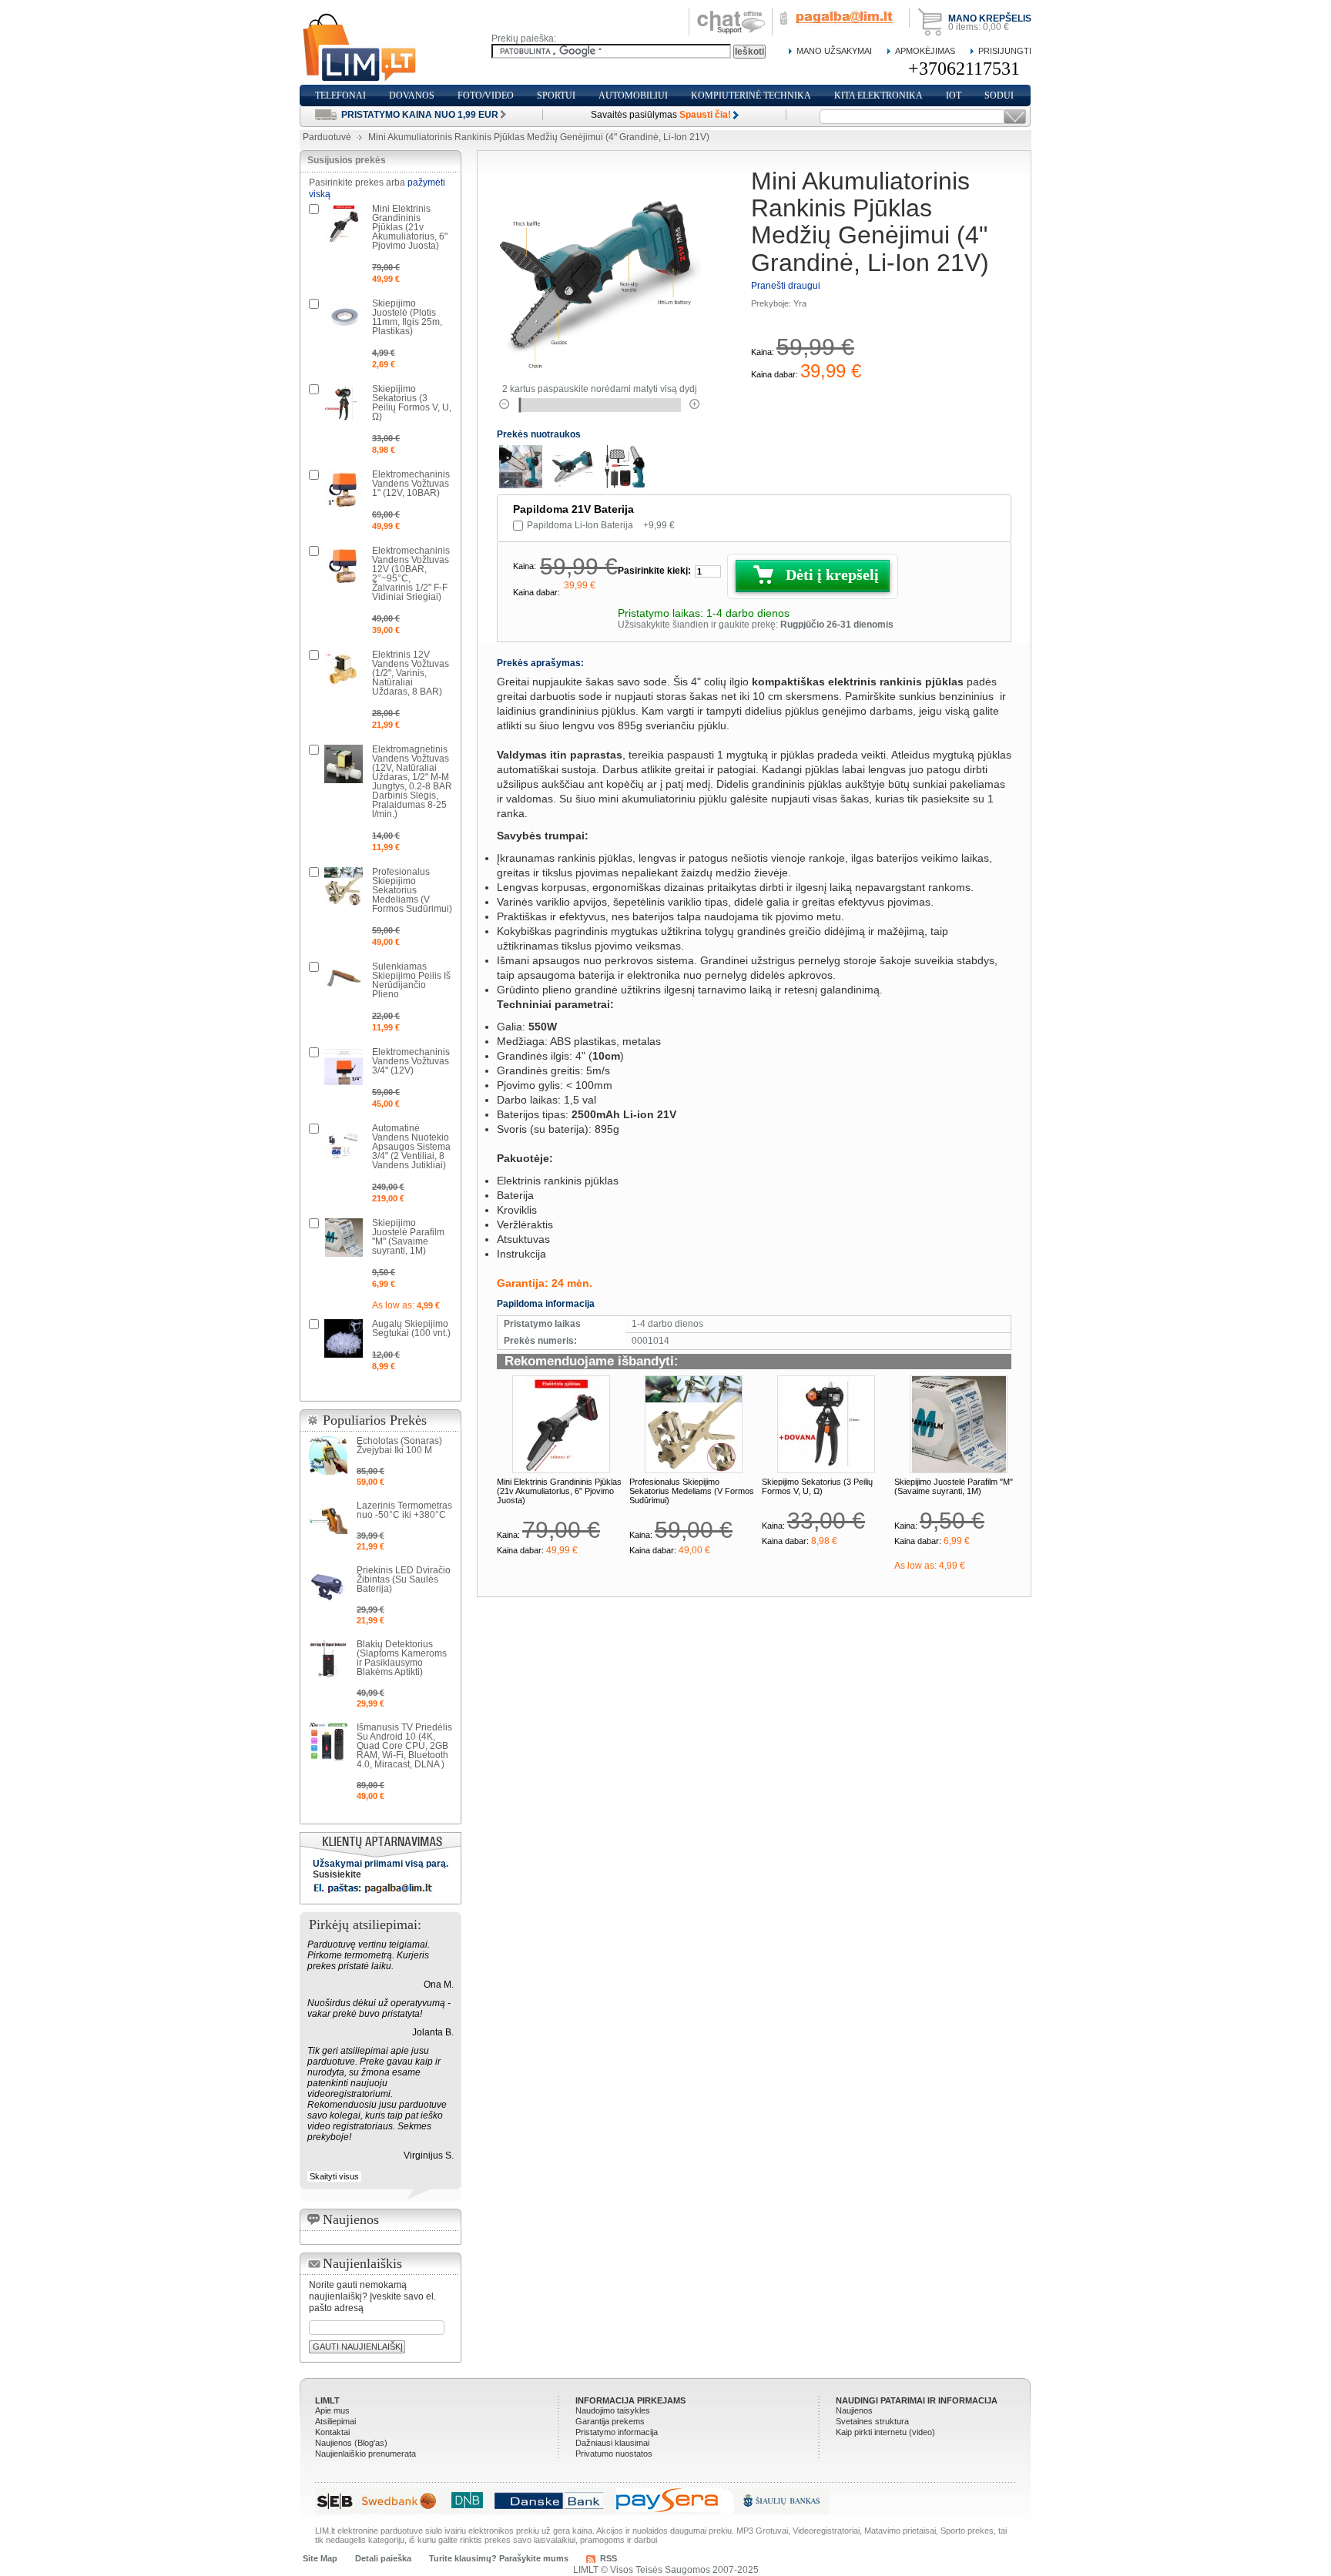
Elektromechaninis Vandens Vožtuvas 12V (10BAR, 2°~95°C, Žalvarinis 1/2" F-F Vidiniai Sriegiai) (411, 574)
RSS (609, 2558)
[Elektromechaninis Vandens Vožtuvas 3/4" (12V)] (344, 1067)
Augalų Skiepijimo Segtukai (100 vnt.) (411, 1328)
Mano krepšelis (990, 18)
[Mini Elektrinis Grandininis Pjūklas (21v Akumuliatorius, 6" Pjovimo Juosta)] (561, 1424)
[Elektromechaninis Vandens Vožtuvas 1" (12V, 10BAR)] (344, 489)
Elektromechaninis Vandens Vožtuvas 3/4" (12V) (411, 1061)
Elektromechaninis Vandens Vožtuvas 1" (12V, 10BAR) (411, 484)
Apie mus (332, 2410)
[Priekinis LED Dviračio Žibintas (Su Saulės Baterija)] (328, 1585)
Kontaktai (332, 2432)
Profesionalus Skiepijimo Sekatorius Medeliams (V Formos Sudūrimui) (692, 1491)
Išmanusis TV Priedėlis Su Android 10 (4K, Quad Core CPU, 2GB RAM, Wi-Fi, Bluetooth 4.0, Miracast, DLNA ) (404, 1746)
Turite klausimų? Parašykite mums (499, 2558)
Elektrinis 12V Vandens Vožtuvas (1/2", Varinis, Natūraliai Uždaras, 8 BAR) (411, 673)
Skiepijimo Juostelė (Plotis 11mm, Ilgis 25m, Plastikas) (407, 317)
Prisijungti (1005, 51)
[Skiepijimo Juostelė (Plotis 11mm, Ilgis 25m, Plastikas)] (344, 318)
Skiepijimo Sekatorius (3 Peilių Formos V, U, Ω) (817, 1486)
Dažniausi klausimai (612, 2443)
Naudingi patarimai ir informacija (917, 2400)
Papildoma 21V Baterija (573, 509)
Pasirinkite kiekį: (654, 571)
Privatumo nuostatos (614, 2454)
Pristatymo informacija (617, 2432)
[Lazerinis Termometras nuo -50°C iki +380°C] (328, 1520)
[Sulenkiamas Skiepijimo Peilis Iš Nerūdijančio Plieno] (344, 981)
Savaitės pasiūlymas (661, 115)
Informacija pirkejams (630, 2400)
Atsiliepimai (335, 2421)
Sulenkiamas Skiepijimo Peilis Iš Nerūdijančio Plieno (411, 980)
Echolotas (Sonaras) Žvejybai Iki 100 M (399, 1445)
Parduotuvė (327, 137)
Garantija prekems (610, 2421)
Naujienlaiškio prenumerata (365, 2454)
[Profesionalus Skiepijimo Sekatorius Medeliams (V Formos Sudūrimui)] (694, 1424)
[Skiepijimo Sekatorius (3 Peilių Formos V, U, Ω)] (826, 1424)
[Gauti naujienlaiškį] (1015, 117)
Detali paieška (383, 2558)
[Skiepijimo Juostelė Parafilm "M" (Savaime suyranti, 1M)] (959, 1424)
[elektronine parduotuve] (360, 48)
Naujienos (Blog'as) (351, 2443)
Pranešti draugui (786, 286)
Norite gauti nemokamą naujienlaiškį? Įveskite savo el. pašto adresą (372, 2296)
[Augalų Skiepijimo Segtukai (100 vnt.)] (344, 1338)
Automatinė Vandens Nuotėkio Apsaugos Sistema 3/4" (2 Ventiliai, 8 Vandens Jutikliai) (411, 1147)
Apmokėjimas (925, 51)
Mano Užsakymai (834, 51)
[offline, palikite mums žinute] (731, 13)
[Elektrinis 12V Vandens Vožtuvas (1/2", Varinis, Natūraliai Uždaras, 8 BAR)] (344, 669)
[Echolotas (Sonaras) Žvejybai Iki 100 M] (328, 1455)
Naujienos (854, 2410)
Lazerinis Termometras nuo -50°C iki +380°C (404, 1510)
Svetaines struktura (872, 2421)
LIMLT (327, 2400)
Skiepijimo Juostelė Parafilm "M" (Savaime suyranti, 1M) (954, 1486)
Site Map (320, 2558)
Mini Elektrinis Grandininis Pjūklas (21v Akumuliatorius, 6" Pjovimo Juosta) (559, 1491)
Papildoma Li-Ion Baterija (601, 525)
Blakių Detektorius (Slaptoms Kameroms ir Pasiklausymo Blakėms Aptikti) (402, 1658)
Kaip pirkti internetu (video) (885, 2432)
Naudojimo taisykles (613, 2410)
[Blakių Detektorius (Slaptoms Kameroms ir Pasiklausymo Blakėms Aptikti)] (328, 1659)
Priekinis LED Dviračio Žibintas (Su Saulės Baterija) (404, 1579)
